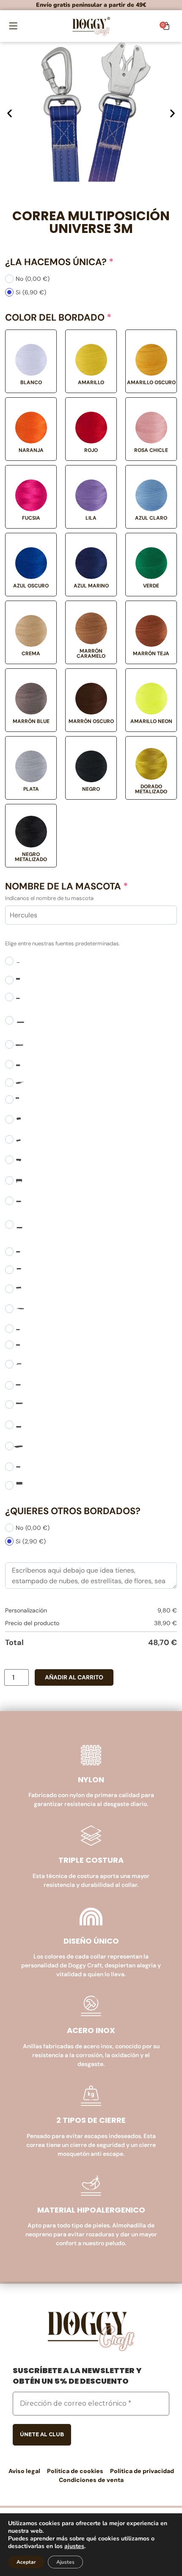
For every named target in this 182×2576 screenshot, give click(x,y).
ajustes (74, 2546)
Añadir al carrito (74, 1677)
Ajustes (65, 2562)
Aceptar (26, 2562)
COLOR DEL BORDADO (58, 318)
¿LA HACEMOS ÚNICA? (59, 262)
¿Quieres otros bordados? (73, 1511)
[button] (13, 26)
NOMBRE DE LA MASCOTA (66, 886)
